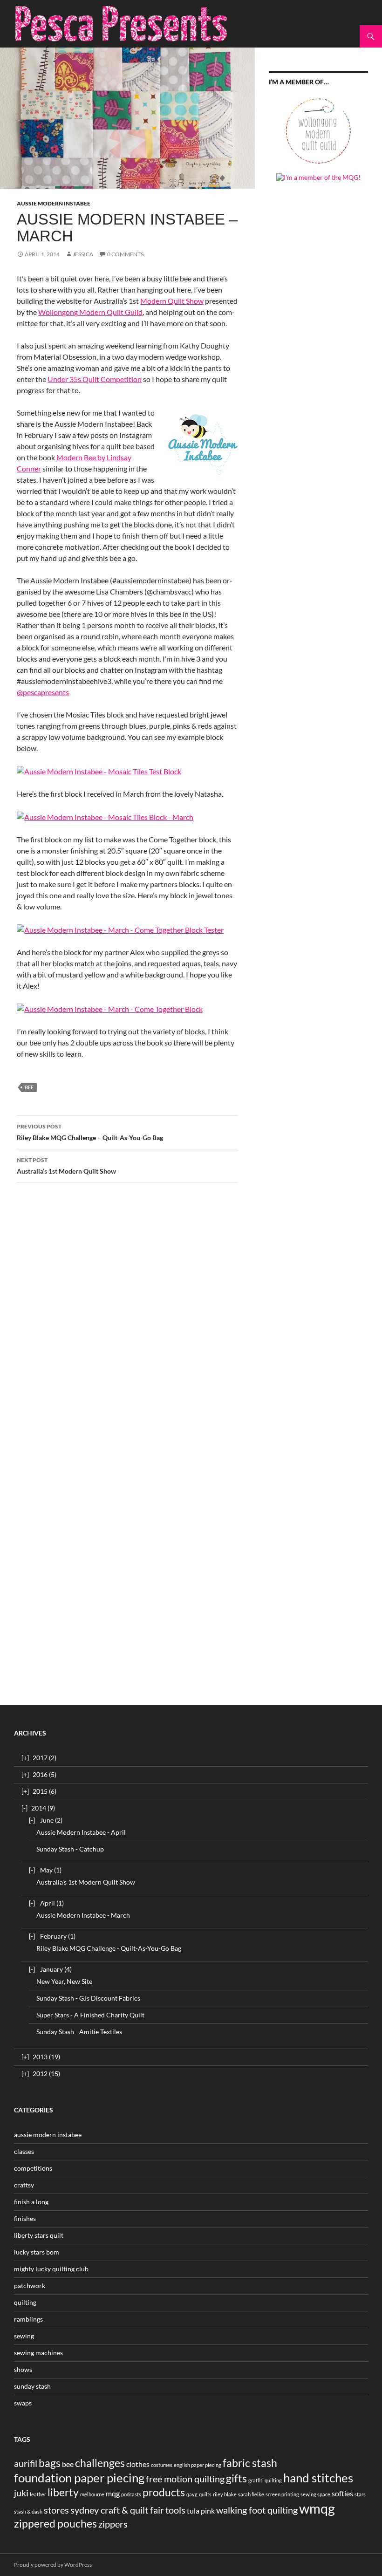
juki (21, 2493)
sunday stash (32, 2386)
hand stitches (318, 2478)
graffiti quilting (265, 2480)
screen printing (282, 2494)
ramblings (28, 2319)
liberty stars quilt (39, 2235)
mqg (113, 2493)
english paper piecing (198, 2465)
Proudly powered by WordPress (53, 2565)
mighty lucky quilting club (51, 2269)
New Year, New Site (64, 1981)
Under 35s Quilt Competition (95, 379)
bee (29, 1087)
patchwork (30, 2286)
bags (50, 2463)
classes (24, 2151)
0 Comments (125, 254)
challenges (100, 2463)
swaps (23, 2403)
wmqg (317, 2508)
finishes (25, 2218)
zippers (113, 2524)
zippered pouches (55, 2523)
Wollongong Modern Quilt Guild (90, 312)
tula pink (201, 2511)
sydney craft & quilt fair (117, 2510)
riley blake (225, 2494)
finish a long (31, 2202)
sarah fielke (251, 2494)
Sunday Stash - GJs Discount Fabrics (88, 1998)
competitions (33, 2168)
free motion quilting (185, 2479)
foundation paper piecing (79, 2478)
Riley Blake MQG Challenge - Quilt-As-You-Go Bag (109, 1948)
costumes (162, 2465)
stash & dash (28, 2511)
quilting (25, 2302)
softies (342, 2493)
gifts (236, 2478)
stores (56, 2510)
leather (38, 2494)
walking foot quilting (257, 2510)
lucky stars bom (37, 2252)
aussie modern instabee (54, 203)
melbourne (92, 2494)
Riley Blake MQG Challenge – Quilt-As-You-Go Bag (90, 1132)
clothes (138, 2464)
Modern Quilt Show (172, 301)
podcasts (131, 2494)
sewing (24, 2336)
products (164, 2492)
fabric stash (250, 2463)
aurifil (26, 2463)
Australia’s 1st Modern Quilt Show (66, 1166)
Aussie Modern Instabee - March (83, 1915)
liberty (63, 2492)
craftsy (24, 2185)
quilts (205, 2494)
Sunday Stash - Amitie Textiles (79, 2032)
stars (360, 2494)
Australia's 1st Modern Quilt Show (86, 1882)
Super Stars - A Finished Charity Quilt (90, 2015)
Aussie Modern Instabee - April (81, 1832)
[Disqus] (127, 1322)
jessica (83, 254)
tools (175, 2510)
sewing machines (38, 2353)
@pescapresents (43, 692)
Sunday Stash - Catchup (70, 1849)
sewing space (315, 2494)
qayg (192, 2494)
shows (23, 2369)
